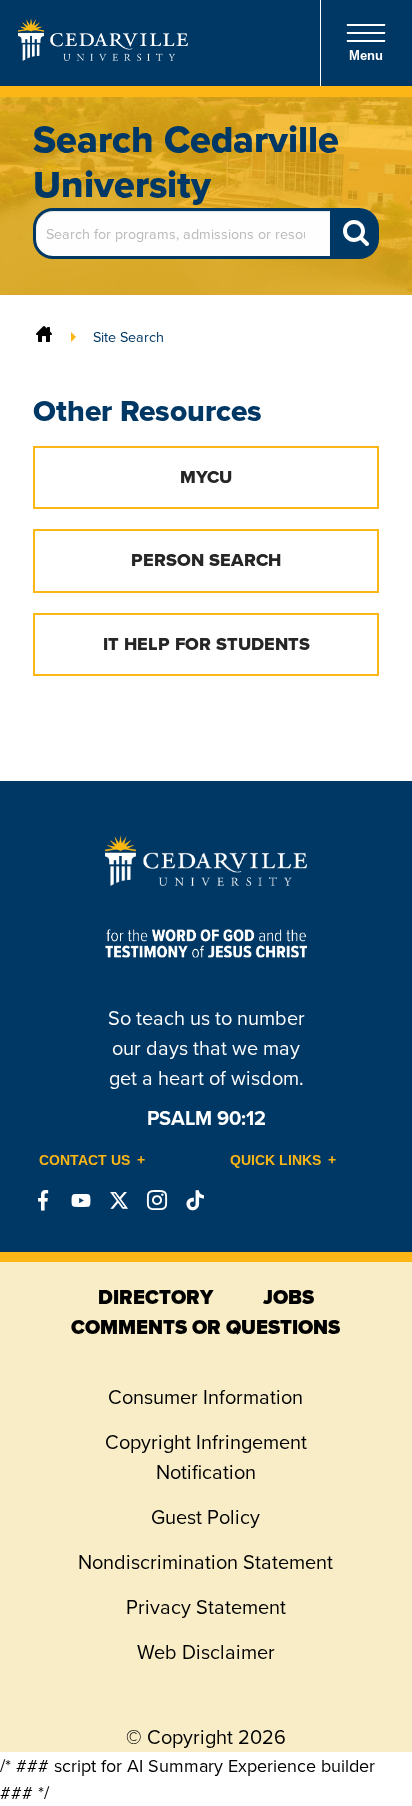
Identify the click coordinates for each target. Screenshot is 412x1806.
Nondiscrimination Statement (205, 1561)
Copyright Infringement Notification (206, 1456)
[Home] (44, 336)
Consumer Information (205, 1396)
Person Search (206, 560)
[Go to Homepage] (103, 54)
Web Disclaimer (206, 1651)
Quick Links (275, 1160)
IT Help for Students (206, 644)
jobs (288, 1297)
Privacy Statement (206, 1606)
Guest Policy (205, 1516)
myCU (206, 477)
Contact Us (84, 1160)
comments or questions (205, 1327)
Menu (366, 55)
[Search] (356, 233)
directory (155, 1297)
